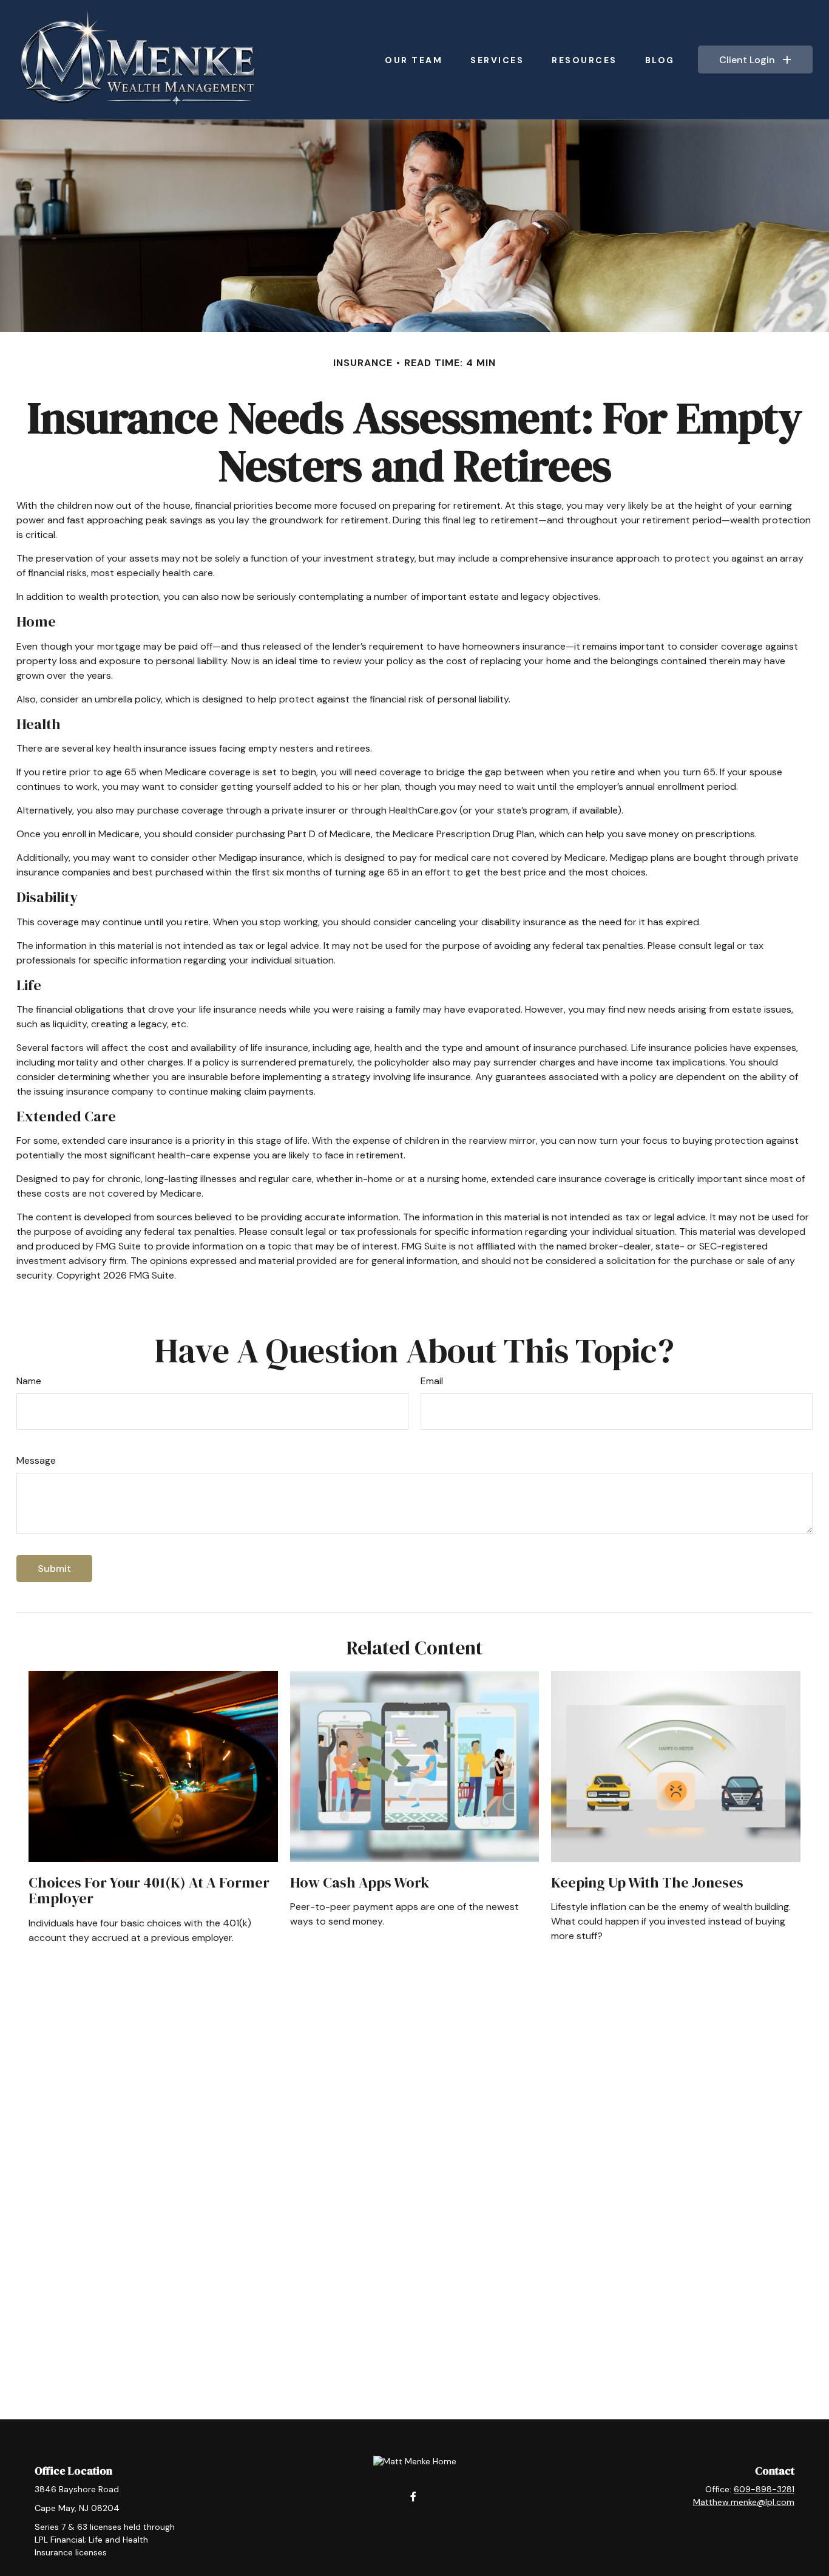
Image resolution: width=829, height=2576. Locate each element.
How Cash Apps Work (360, 1882)
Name (29, 1381)
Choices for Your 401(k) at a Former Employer (149, 1890)
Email (432, 1381)
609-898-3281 (764, 2489)
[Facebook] (414, 2496)
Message (36, 1460)
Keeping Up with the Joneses (647, 1882)
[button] (414, 59)
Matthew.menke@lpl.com (744, 2502)
